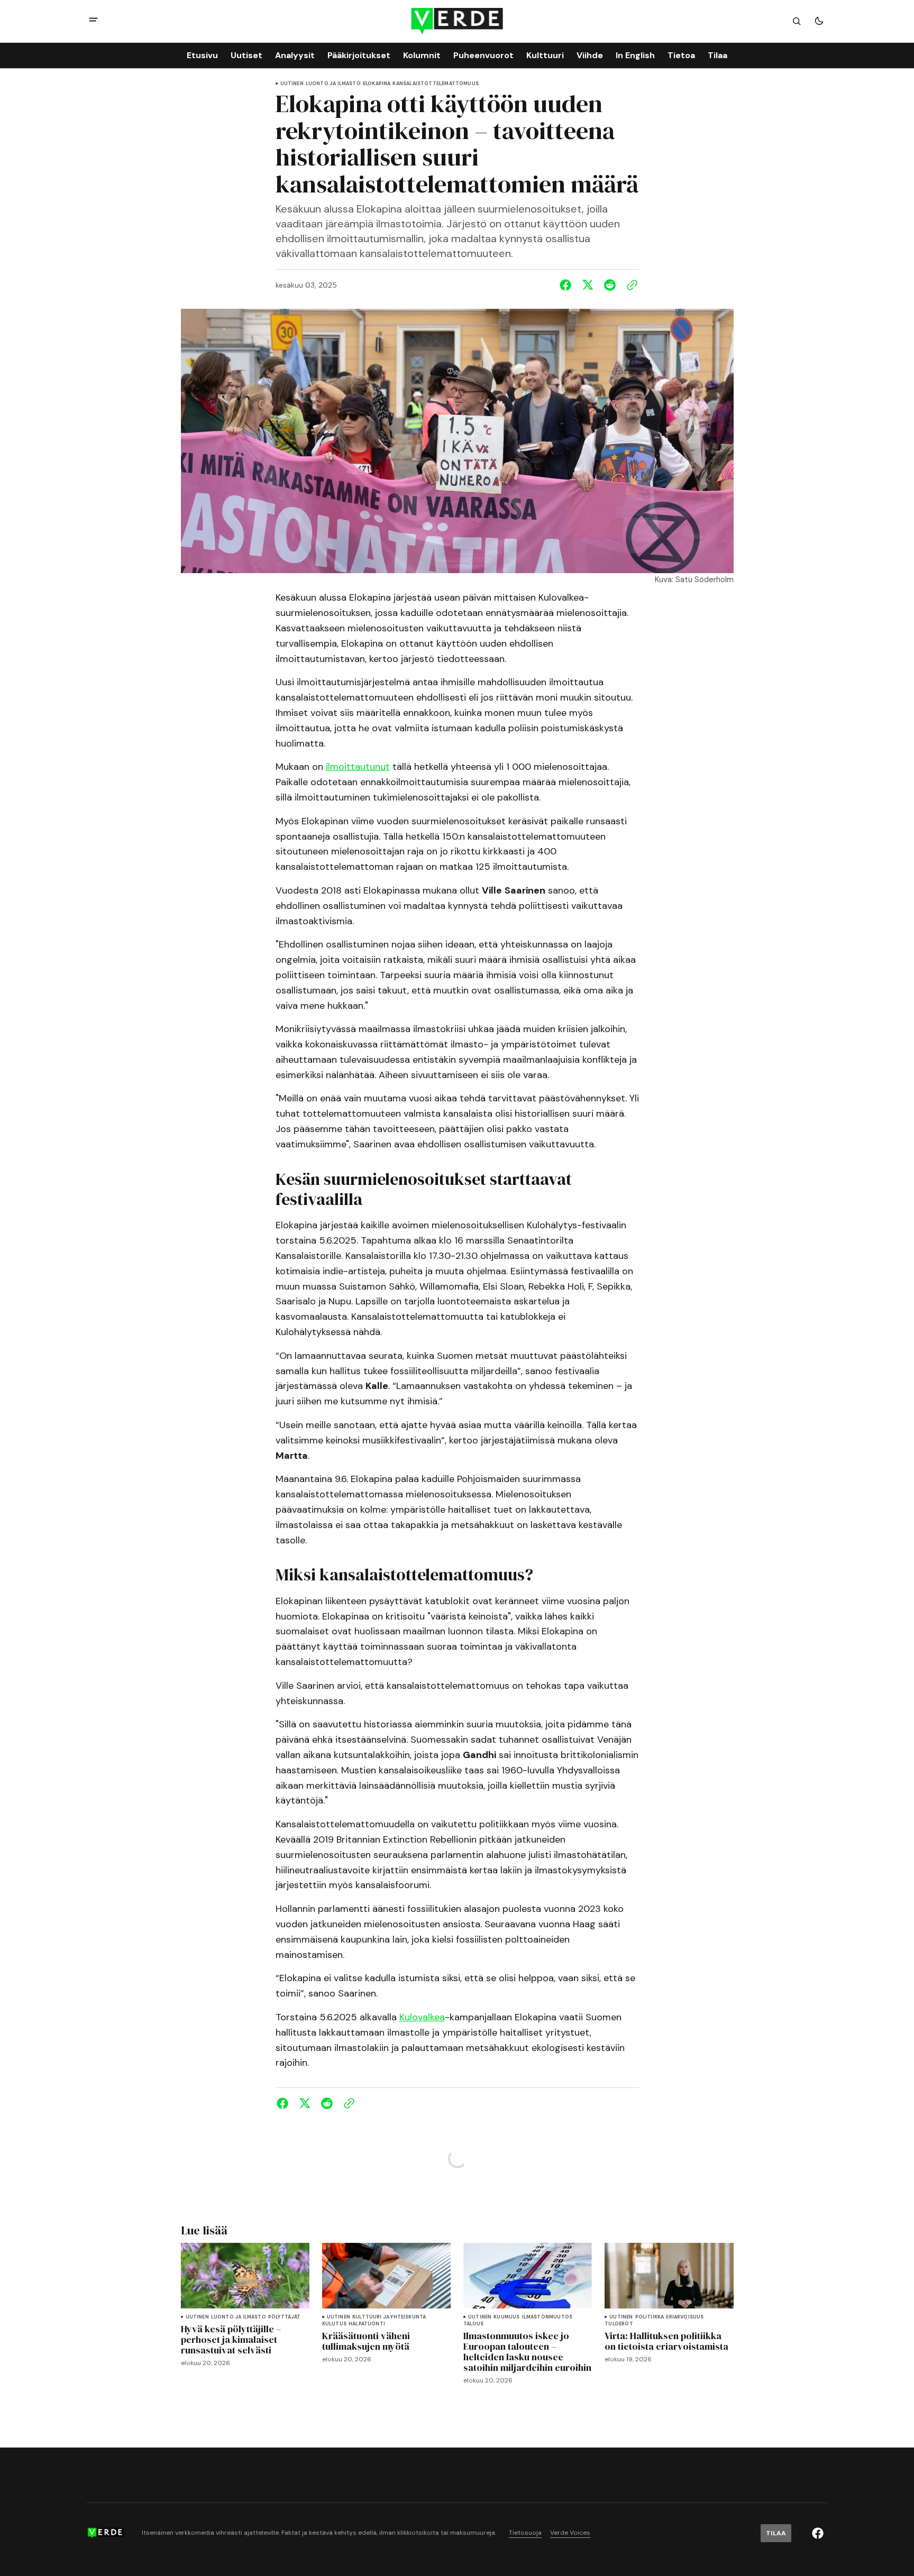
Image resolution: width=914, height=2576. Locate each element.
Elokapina (377, 84)
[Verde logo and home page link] (457, 21)
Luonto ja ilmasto (333, 84)
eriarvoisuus (685, 2317)
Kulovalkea (422, 2017)
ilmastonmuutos (547, 2317)
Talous (473, 2324)
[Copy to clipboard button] (630, 285)
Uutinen (292, 84)
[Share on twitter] (588, 285)
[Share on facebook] (568, 285)
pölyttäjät (285, 2317)
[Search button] (797, 21)
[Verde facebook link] (818, 2533)
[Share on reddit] (610, 285)
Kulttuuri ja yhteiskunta (389, 2317)
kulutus (334, 2324)
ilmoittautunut (358, 767)
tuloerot (619, 2324)
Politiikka (650, 2317)
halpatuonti (367, 2324)
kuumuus (506, 2317)
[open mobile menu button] (93, 21)
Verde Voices (570, 2533)
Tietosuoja (525, 2533)
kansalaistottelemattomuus (436, 84)
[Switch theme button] (819, 21)
